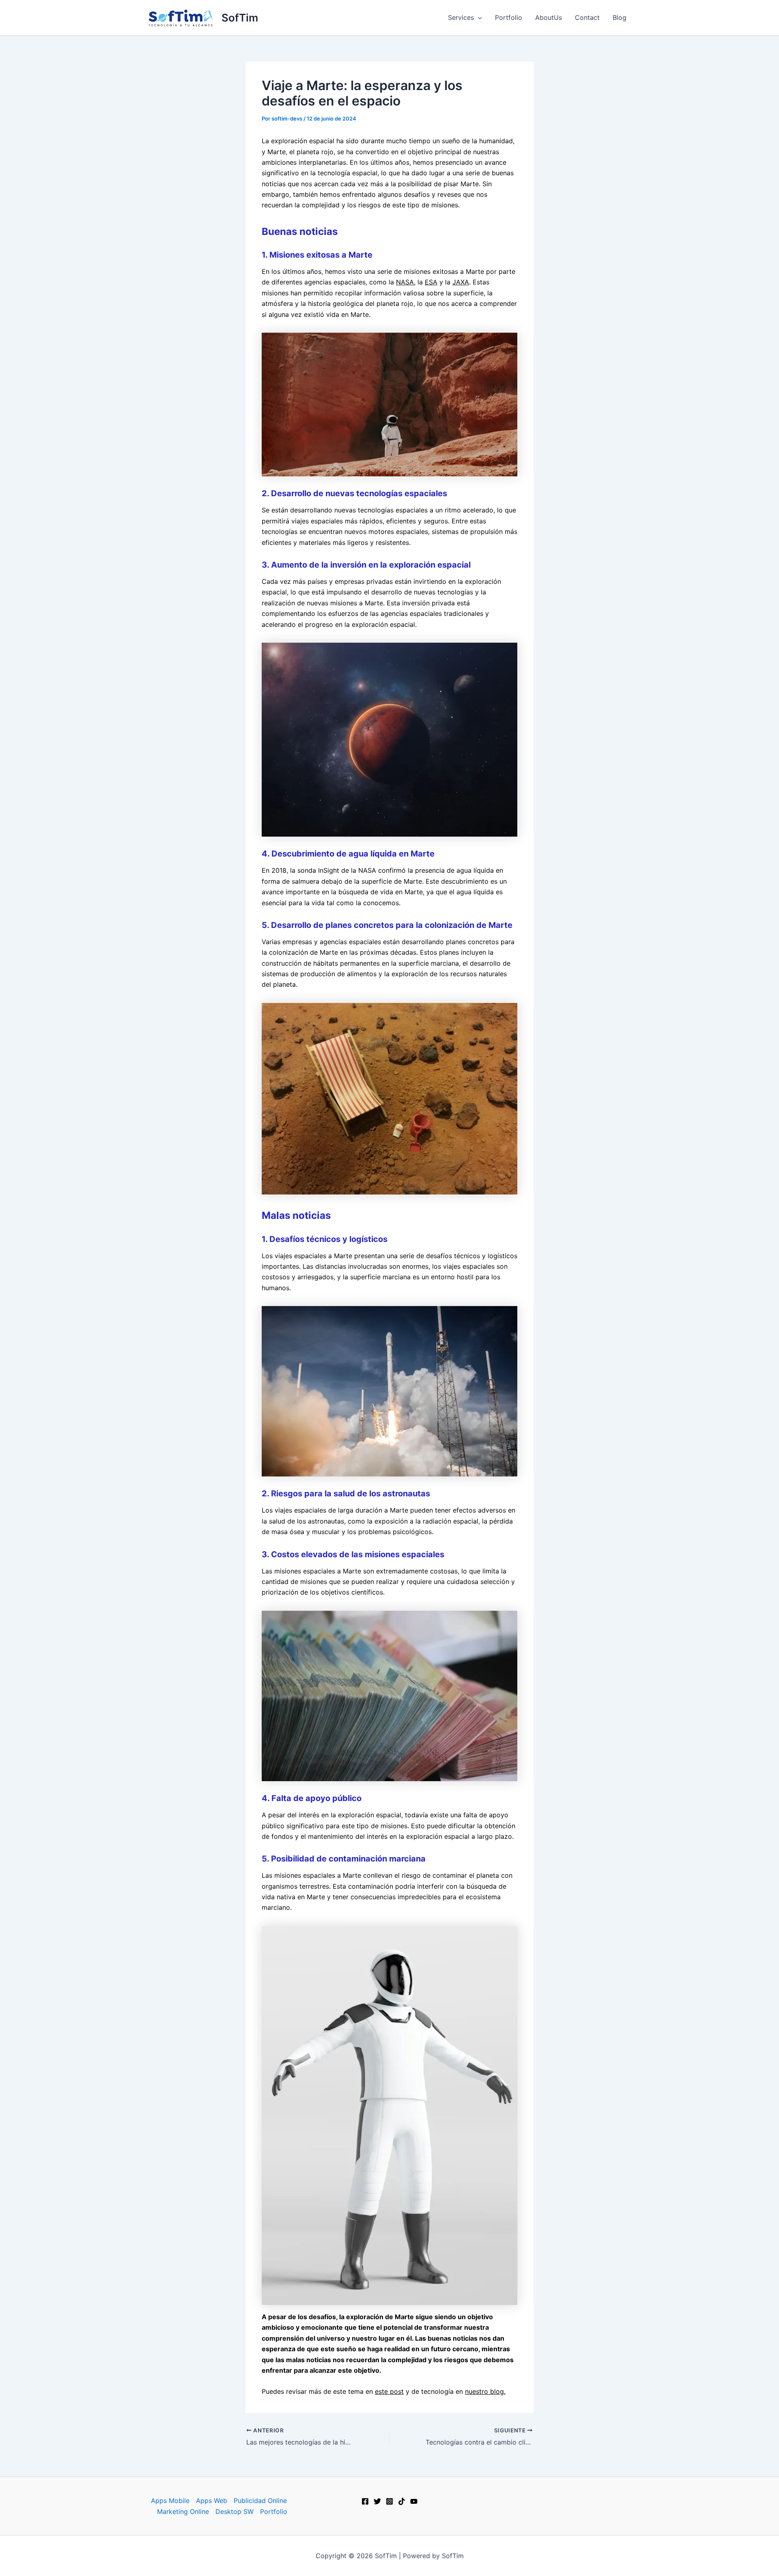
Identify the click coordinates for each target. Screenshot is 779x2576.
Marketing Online (183, 2511)
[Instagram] (389, 2501)
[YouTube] (414, 2501)
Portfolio (509, 17)
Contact (587, 17)
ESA (431, 282)
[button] (478, 17)
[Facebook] (365, 2501)
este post (389, 2391)
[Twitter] (377, 2501)
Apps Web (212, 2501)
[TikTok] (402, 2501)
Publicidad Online (260, 2501)
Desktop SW (235, 2511)
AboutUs (549, 17)
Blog (620, 17)
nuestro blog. (485, 2391)
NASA (405, 282)
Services (461, 17)
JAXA (461, 282)
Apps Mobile (170, 2501)
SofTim (240, 18)
